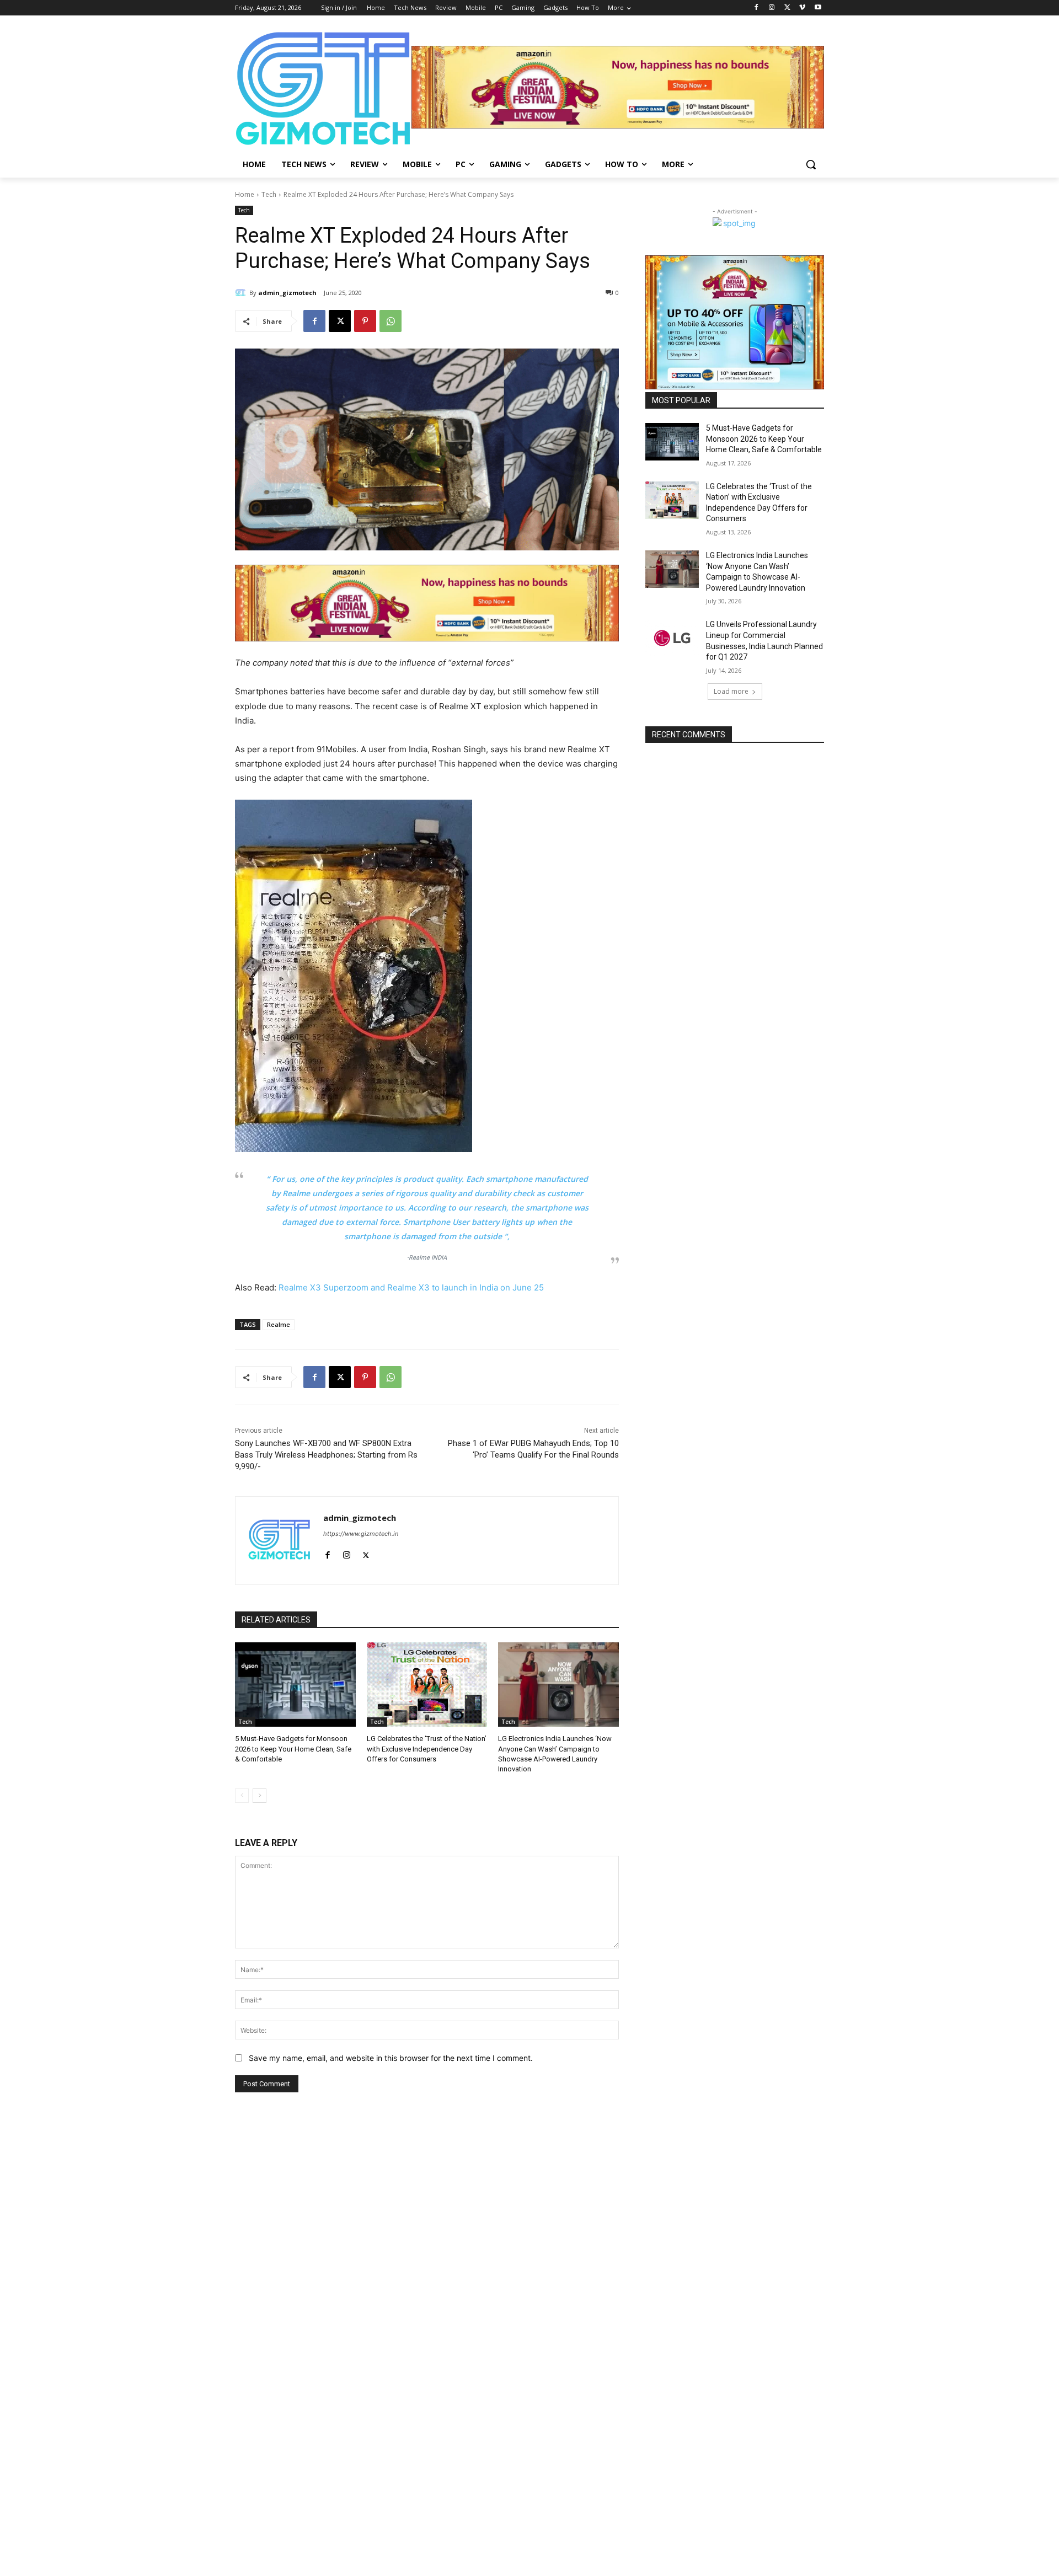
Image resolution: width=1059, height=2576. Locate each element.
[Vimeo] (802, 8)
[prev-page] (242, 1796)
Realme (279, 1324)
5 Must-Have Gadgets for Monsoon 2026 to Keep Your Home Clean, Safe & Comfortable (293, 1748)
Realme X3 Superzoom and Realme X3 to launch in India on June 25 (411, 1287)
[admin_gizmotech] (242, 293)
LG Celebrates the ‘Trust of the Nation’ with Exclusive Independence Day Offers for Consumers (427, 1748)
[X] (787, 8)
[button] (811, 164)
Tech (269, 194)
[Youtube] (818, 8)
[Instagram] (772, 8)
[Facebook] (756, 8)
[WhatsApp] (391, 321)
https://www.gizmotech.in (361, 1534)
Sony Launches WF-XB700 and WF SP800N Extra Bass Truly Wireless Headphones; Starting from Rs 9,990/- (326, 1455)
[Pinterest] (365, 321)
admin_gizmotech (287, 293)
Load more (731, 691)
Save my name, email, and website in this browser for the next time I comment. (391, 2058)
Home (245, 194)
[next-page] (260, 1796)
